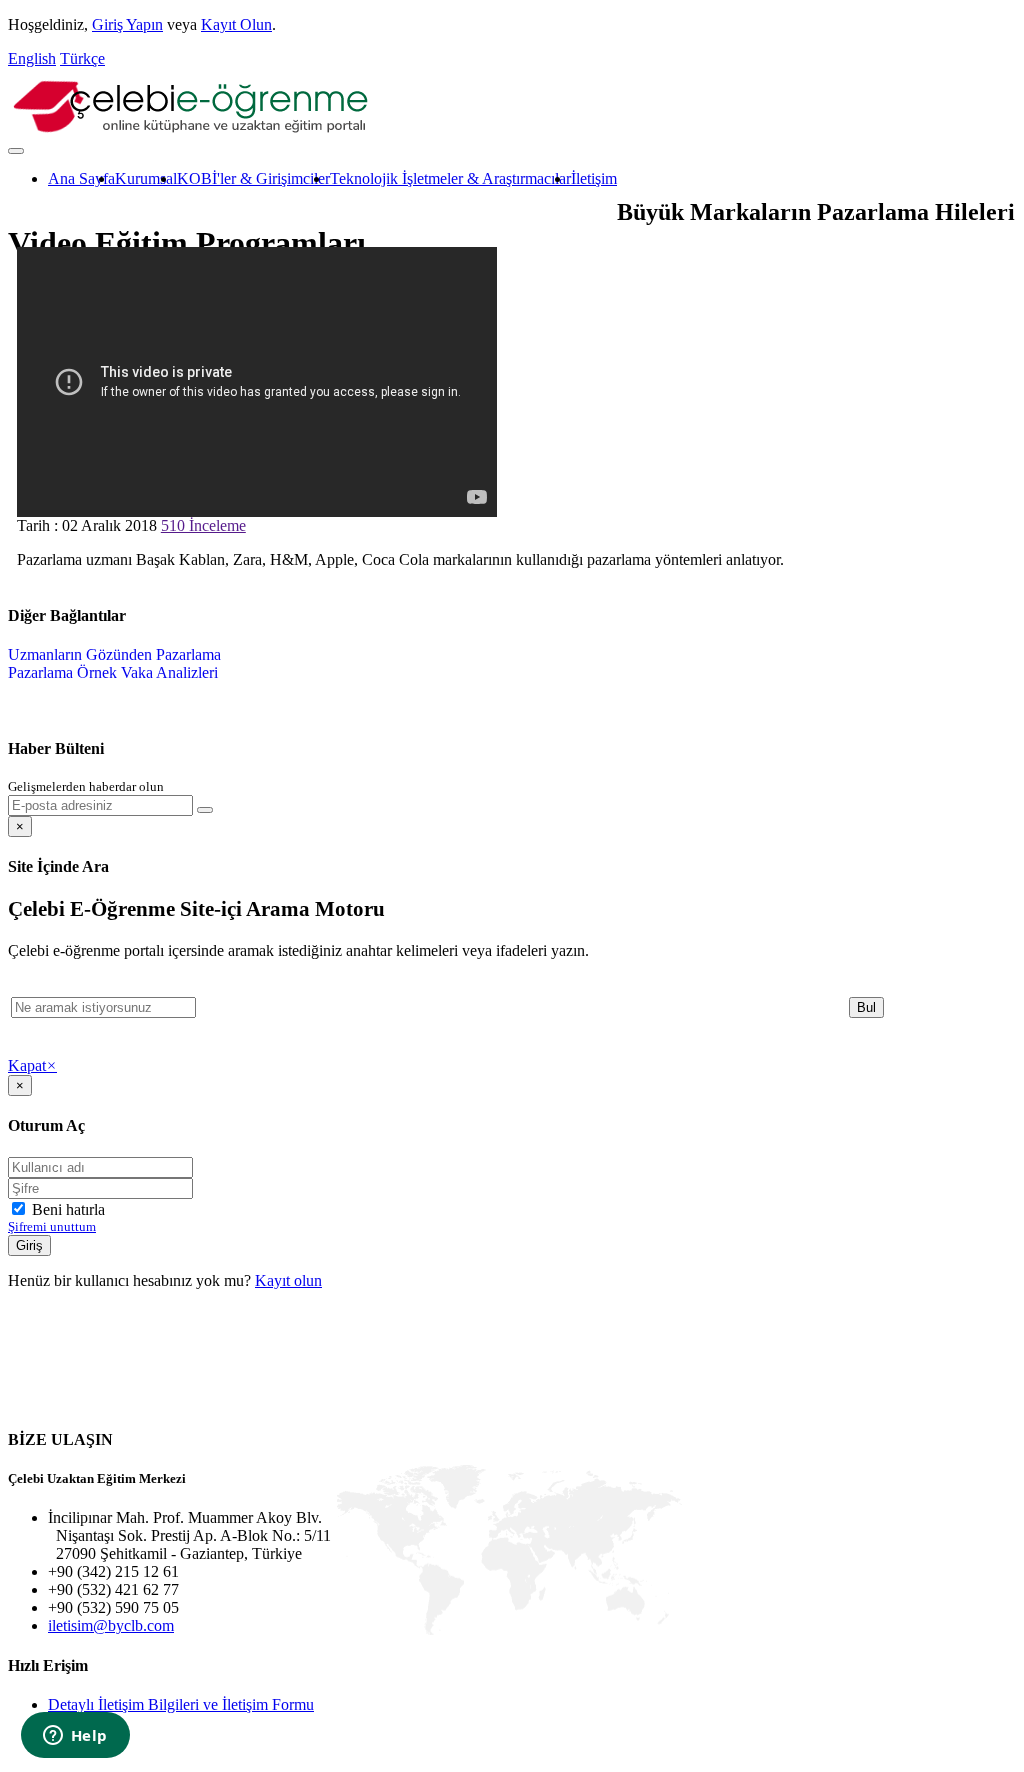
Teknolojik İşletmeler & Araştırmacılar (450, 178)
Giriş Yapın (127, 24)
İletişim (594, 178)
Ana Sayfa (81, 178)
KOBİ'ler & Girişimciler (253, 178)
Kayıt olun (288, 1280)
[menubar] (312, 179)
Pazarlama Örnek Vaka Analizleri (113, 672)
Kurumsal (146, 178)
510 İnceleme (203, 525)
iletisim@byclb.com (111, 1625)
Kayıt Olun (236, 24)
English (32, 58)
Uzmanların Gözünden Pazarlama (114, 654)
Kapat (32, 1065)
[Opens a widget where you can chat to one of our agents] (75, 1737)
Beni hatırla (66, 1209)
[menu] (114, 664)
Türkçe (82, 58)
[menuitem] (81, 179)
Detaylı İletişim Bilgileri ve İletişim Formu (181, 1704)
